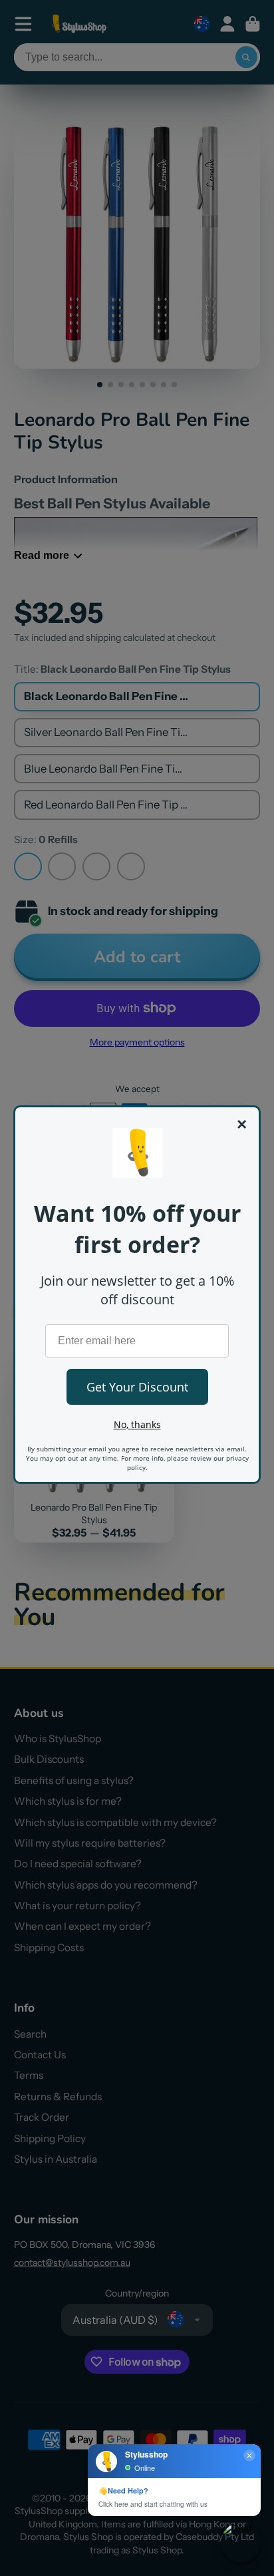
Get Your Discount (137, 1387)
